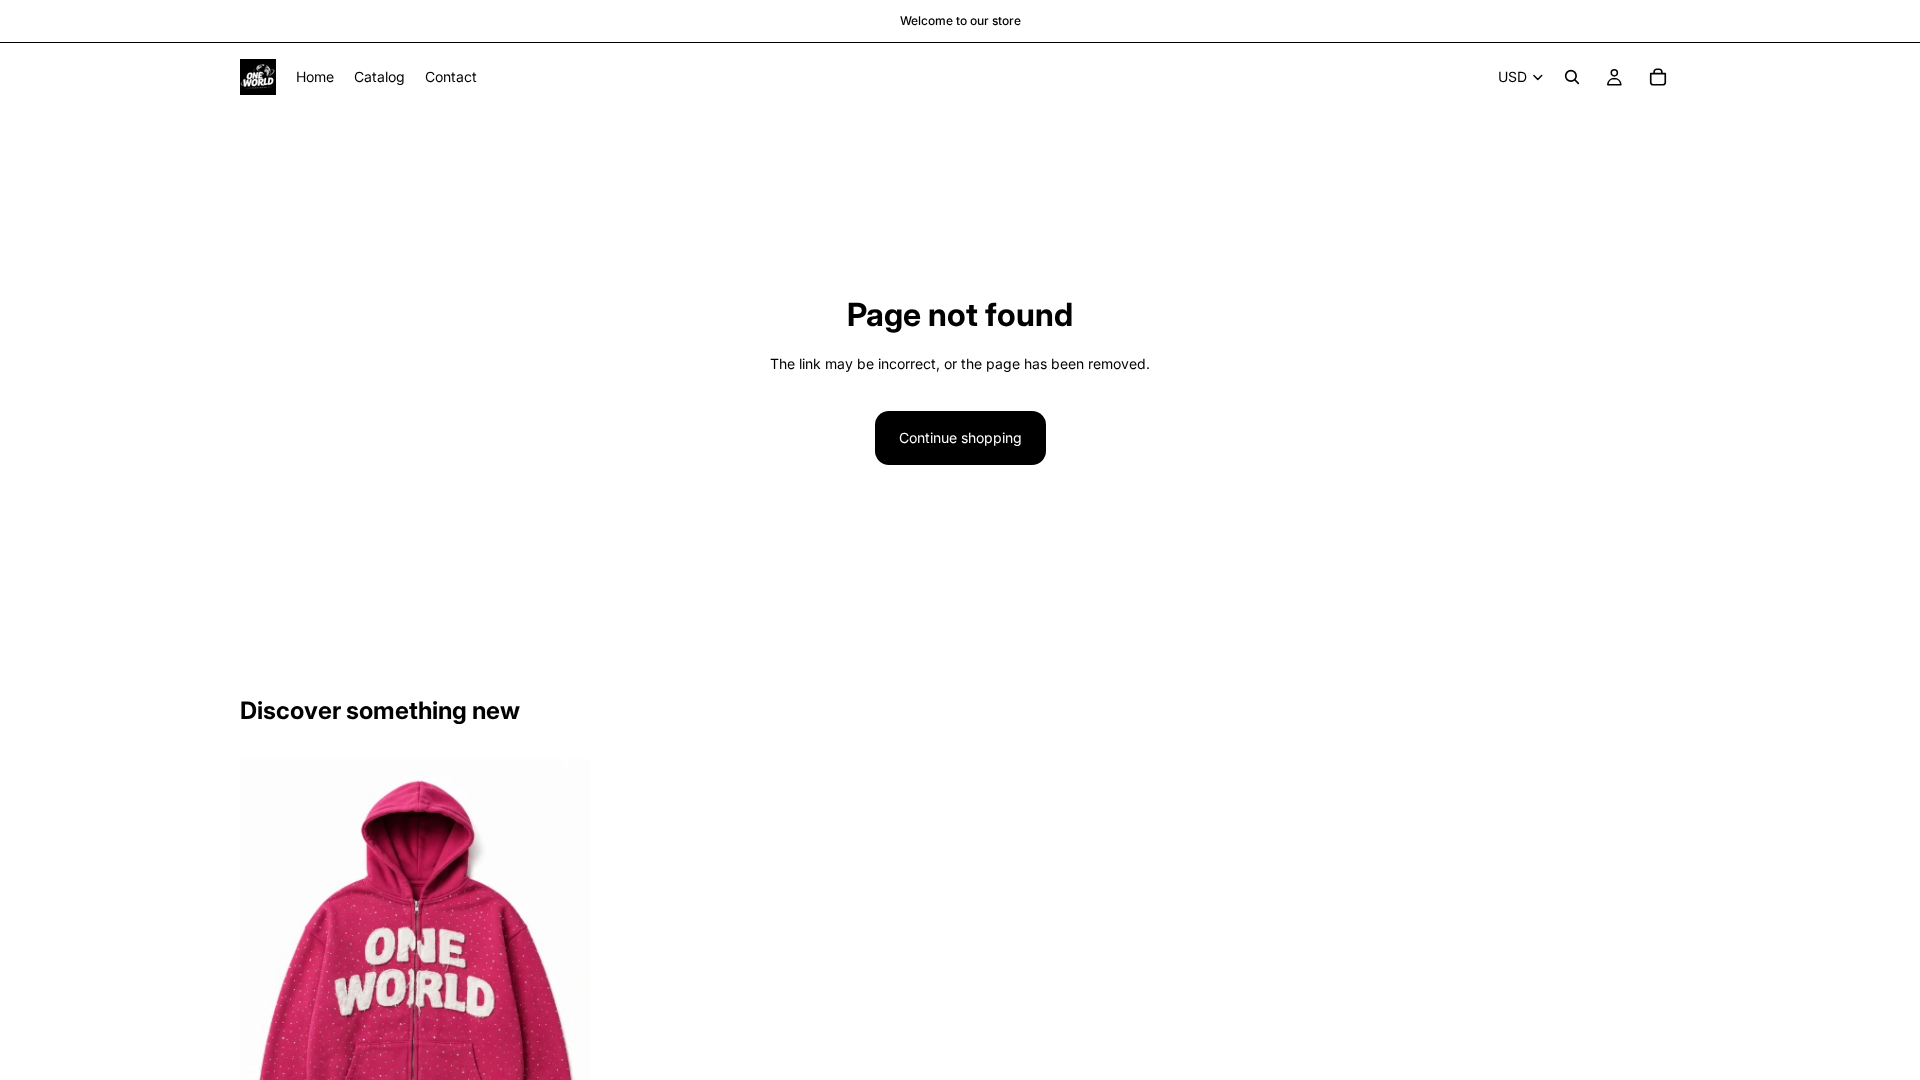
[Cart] (1658, 77)
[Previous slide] (270, 970)
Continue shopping (960, 437)
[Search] (1572, 77)
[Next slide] (561, 970)
